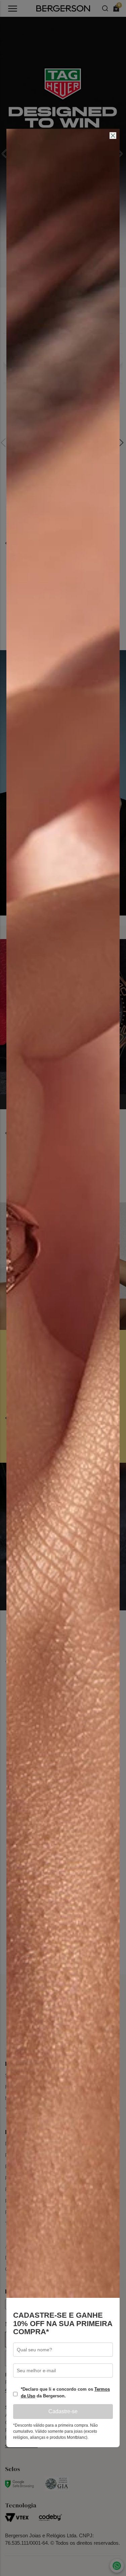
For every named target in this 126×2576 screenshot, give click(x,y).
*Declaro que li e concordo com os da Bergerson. (65, 2393)
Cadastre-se (63, 2411)
